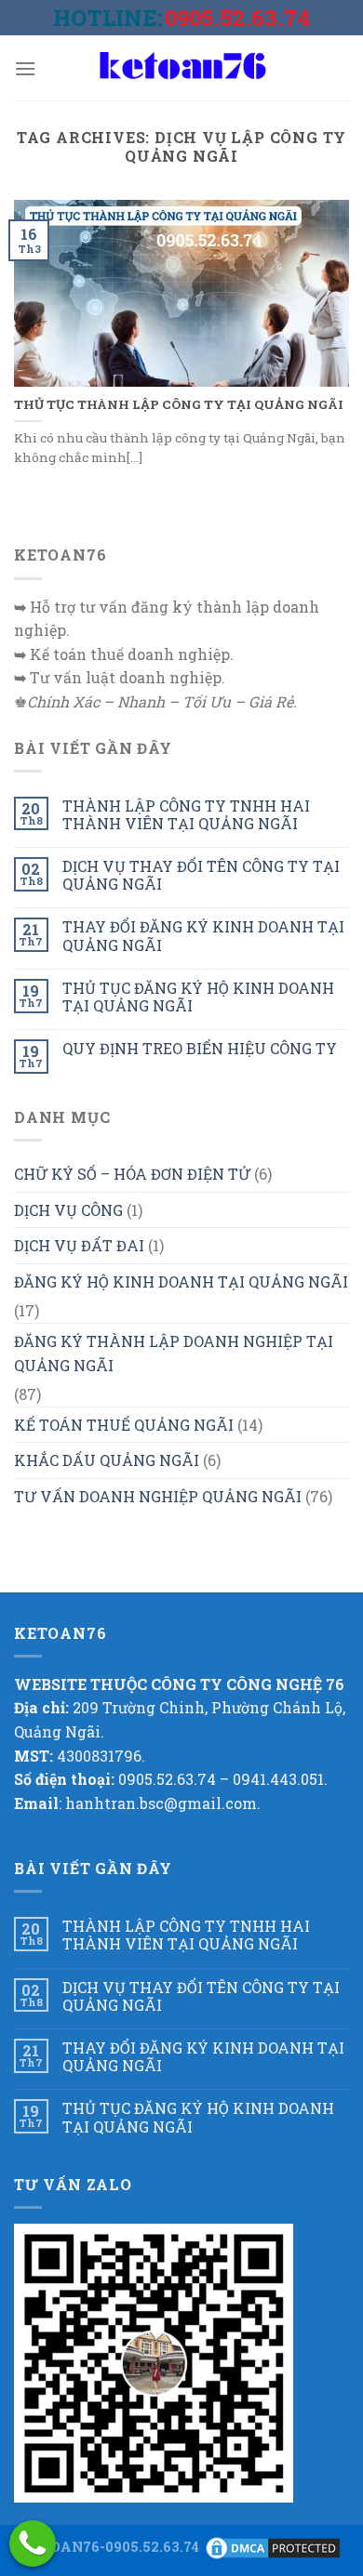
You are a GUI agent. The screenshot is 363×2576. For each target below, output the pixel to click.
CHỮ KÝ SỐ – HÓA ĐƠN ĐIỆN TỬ (132, 1174)
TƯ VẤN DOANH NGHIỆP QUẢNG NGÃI (158, 1496)
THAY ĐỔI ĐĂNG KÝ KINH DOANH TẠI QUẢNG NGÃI (203, 935)
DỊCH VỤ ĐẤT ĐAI (79, 1245)
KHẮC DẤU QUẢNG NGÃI (107, 1460)
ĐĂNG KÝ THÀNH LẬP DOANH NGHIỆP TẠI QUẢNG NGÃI (174, 1353)
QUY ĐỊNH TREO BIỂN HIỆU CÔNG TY (200, 1048)
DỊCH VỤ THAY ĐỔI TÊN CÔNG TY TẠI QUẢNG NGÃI (201, 875)
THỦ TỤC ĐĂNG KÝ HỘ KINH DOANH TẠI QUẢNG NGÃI (198, 997)
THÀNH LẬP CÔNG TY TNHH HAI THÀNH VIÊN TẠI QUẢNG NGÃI (186, 814)
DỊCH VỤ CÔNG (68, 1210)
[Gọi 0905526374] (33, 2543)
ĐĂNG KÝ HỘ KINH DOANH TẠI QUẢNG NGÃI (181, 1281)
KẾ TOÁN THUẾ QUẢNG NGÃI (124, 1425)
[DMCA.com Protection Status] (273, 2547)
